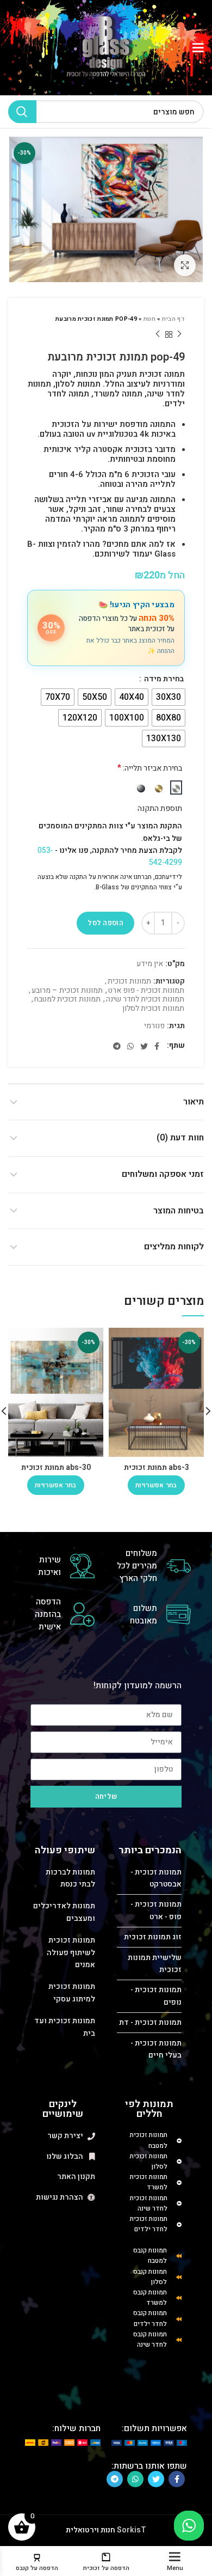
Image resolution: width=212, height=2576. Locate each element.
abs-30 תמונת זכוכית (56, 1467)
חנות (149, 319)
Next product (158, 334)
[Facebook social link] (157, 1046)
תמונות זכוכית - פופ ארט (146, 991)
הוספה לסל (105, 923)
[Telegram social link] (117, 1046)
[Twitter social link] (144, 1046)
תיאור (194, 1102)
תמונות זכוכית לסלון (153, 1009)
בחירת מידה (163, 679)
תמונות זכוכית (129, 982)
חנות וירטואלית (91, 2530)
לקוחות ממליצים (174, 1247)
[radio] (169, 697)
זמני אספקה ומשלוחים (163, 1174)
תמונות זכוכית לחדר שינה (145, 1000)
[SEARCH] (22, 112)
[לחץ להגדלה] (185, 265)
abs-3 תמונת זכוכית (157, 1467)
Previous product (179, 334)
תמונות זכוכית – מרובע (67, 991)
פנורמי (154, 1026)
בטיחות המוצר (179, 1211)
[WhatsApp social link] (130, 1046)
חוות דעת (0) (180, 1138)
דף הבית (173, 319)
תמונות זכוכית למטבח (67, 1000)
